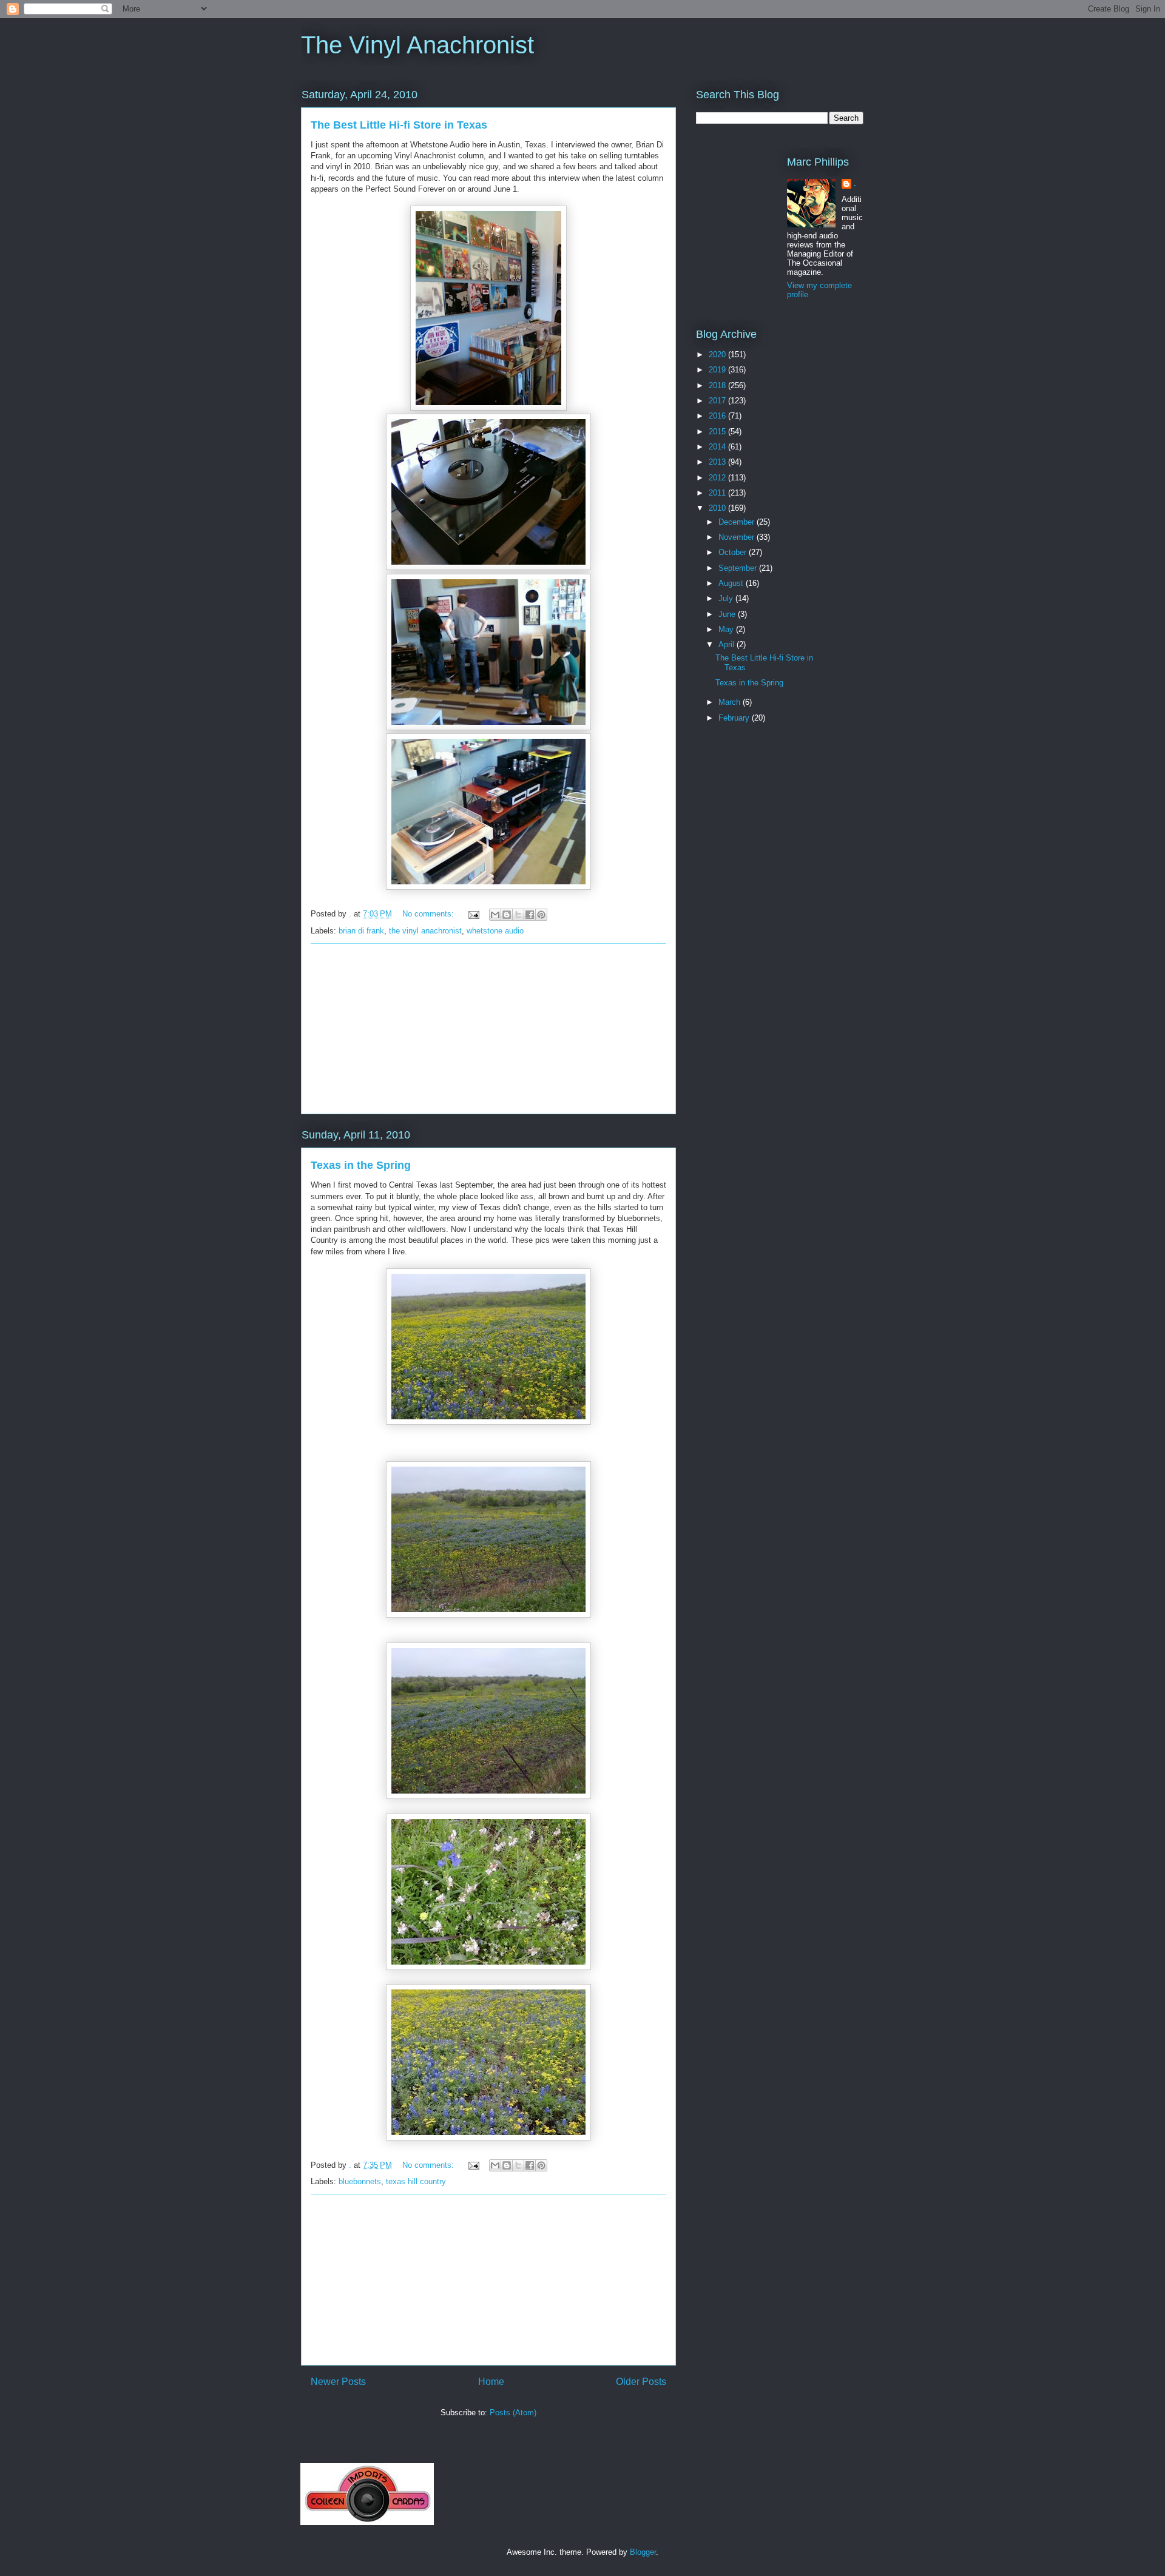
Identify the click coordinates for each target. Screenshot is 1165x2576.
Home (491, 2382)
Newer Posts (338, 2382)
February (735, 718)
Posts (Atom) (513, 2413)
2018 (718, 385)
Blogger (643, 2552)
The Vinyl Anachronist (417, 45)
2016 (718, 416)
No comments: (429, 914)
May (727, 629)
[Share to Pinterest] (541, 915)
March (731, 702)
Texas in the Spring (361, 1165)
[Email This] (495, 915)
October (734, 552)
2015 (718, 432)
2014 (718, 447)
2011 (718, 493)
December (738, 522)
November (738, 537)
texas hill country (416, 2181)
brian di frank (361, 931)
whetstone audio (495, 931)
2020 (718, 355)
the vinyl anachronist (425, 931)
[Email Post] (473, 914)
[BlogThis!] (507, 915)
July (727, 598)
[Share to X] (518, 915)
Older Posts (641, 2382)
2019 (718, 370)
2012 (718, 478)
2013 (718, 462)
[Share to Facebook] (530, 915)
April (728, 644)
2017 (718, 401)
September (739, 568)
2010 (718, 508)
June (728, 614)
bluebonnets (360, 2181)
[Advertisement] (488, 1029)
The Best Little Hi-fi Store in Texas (399, 125)
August (732, 583)
